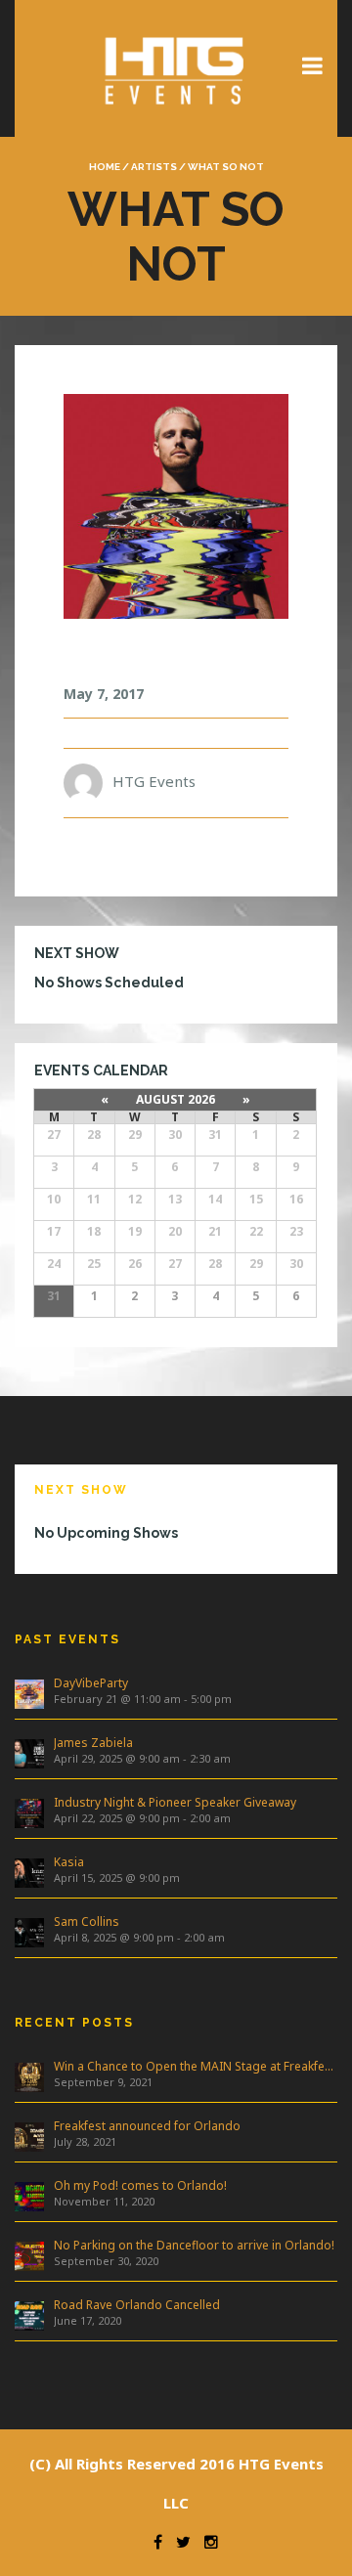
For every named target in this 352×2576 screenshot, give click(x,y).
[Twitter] (178, 2542)
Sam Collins (87, 1921)
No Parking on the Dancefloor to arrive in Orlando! (194, 2245)
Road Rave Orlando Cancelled (137, 2305)
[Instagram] (206, 2542)
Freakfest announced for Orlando (147, 2126)
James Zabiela (93, 1743)
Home (105, 167)
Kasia (69, 1862)
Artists (154, 167)
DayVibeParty (91, 1683)
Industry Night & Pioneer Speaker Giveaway (175, 1802)
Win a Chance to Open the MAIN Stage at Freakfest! (196, 2066)
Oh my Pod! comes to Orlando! (140, 2185)
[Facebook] (153, 2542)
